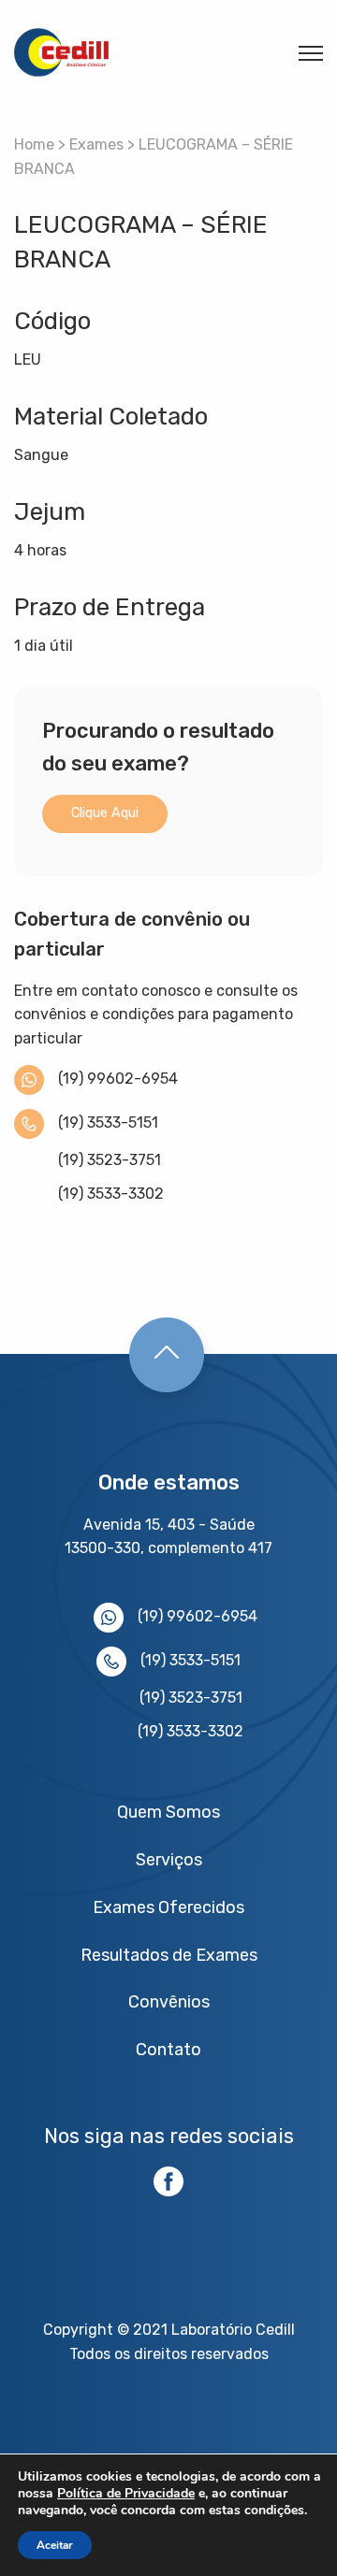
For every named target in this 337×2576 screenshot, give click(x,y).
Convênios (169, 2002)
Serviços (169, 1860)
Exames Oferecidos (168, 1907)
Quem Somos (168, 1812)
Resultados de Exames (169, 1955)
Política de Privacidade (126, 2493)
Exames (96, 144)
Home (34, 144)
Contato (168, 2050)
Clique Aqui (105, 813)
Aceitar (55, 2545)
